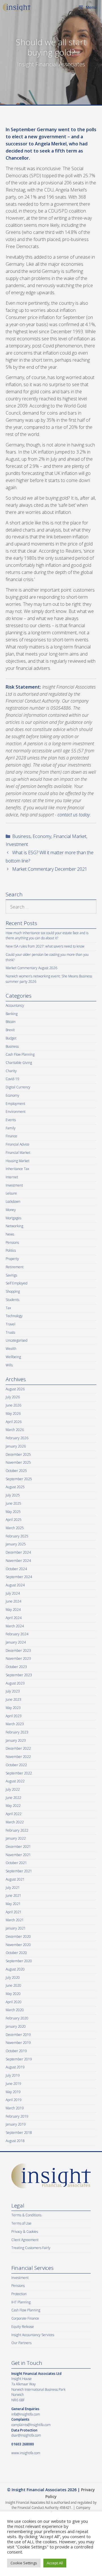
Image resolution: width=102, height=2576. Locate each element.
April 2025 (14, 1520)
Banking (12, 1014)
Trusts (10, 1332)
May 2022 (13, 1806)
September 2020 (19, 1961)
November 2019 (18, 2043)
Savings (11, 1275)
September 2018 (19, 2133)
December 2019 (18, 2035)
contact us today (74, 815)
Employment (15, 1104)
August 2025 (15, 1487)
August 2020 (15, 1969)
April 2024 (14, 1618)
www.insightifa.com (26, 2453)
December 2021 (18, 1847)
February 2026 (17, 1438)
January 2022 (16, 1838)
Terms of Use (21, 2223)
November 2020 (18, 1945)
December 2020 (18, 1936)
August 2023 (15, 1683)
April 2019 (14, 2100)
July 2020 (13, 1977)
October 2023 (16, 1667)
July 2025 (13, 1495)
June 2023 (13, 1699)
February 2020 (17, 2018)
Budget (11, 1038)
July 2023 (13, 1691)
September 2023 (19, 1675)
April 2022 (14, 1814)
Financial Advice (18, 1144)
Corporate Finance (25, 2318)
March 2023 (15, 1724)
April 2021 (14, 1912)
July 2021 (13, 1888)
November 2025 (18, 1462)
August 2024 (15, 1585)
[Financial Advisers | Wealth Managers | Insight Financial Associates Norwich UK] (17, 7)
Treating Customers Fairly (31, 2248)
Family (11, 1128)
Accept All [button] (55, 2563)
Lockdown (13, 1201)
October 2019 (16, 2051)
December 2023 (18, 1651)
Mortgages (13, 1218)
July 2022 (13, 1789)
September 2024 (19, 1577)
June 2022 (13, 1798)
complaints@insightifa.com (31, 2425)
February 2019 (17, 2116)
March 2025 (15, 1528)
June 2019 (13, 2084)
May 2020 (13, 1994)
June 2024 (13, 1601)
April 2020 (14, 2002)
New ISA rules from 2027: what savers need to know (45, 946)
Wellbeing (13, 1357)
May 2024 (13, 1610)
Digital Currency (18, 1087)
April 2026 (14, 1422)
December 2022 (18, 1748)
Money (11, 1210)
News (10, 1234)
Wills (9, 1365)
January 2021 (16, 1928)
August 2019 (15, 2067)
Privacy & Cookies (25, 2232)
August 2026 (15, 1389)
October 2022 (16, 1765)
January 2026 (16, 1446)
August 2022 (15, 1781)
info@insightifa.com (26, 2414)
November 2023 (18, 1658)
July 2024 (13, 1593)
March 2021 (15, 1920)
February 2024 (17, 1634)
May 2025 (13, 1512)
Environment (16, 1112)
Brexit (10, 1030)
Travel (10, 1324)
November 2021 (18, 1855)
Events (11, 1120)
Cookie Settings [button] (24, 2563)
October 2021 (16, 1863)
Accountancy (15, 1005)
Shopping (13, 1291)
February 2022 (17, 1830)
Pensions (12, 1242)
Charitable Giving (19, 1063)
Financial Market (70, 836)
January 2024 (16, 1642)
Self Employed (17, 1283)
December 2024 (18, 1552)
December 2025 (18, 1454)
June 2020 (13, 1985)
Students (12, 1300)
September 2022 (19, 1773)
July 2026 (13, 1397)
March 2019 (15, 2108)
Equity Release (23, 2327)
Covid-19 (12, 1079)
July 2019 (13, 2075)
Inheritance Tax (17, 1169)
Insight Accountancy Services (33, 2335)
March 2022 (15, 1822)
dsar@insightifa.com (26, 2435)
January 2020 (16, 2026)
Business (21, 836)
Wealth (11, 1349)
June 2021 (13, 1896)
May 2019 (13, 2092)
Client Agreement (25, 2240)
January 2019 (16, 2124)
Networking (14, 1226)
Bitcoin (11, 1022)
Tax (8, 1308)
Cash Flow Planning (20, 1054)
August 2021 (15, 1879)
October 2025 (16, 1471)
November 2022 (18, 1757)
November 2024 (18, 1561)
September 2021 (19, 1871)
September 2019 (19, 2059)
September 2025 (19, 1479)
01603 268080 (23, 2444)
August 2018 (15, 2141)
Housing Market (18, 1161)
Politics (11, 1250)
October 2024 (16, 1569)
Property (12, 1259)
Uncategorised (17, 1340)
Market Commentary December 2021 (50, 869)
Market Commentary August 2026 (31, 968)
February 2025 (17, 1536)
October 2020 (16, 1953)
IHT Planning (21, 2302)
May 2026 (13, 1413)
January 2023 (16, 1740)
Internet (12, 1177)
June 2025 (13, 1503)
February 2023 (17, 1732)
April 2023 (14, 1716)
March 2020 (15, 2010)
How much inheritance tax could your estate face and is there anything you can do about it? (47, 936)
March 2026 (15, 1430)
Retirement (15, 1267)
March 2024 (15, 1626)
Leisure (11, 1193)
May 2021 (13, 1904)
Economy (42, 836)
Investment (17, 844)
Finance (11, 1136)
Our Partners (21, 2343)
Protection (19, 2294)
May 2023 (13, 1708)
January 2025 (16, 1544)
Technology (14, 1316)
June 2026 (13, 1405)
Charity (11, 1071)
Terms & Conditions (26, 2215)
